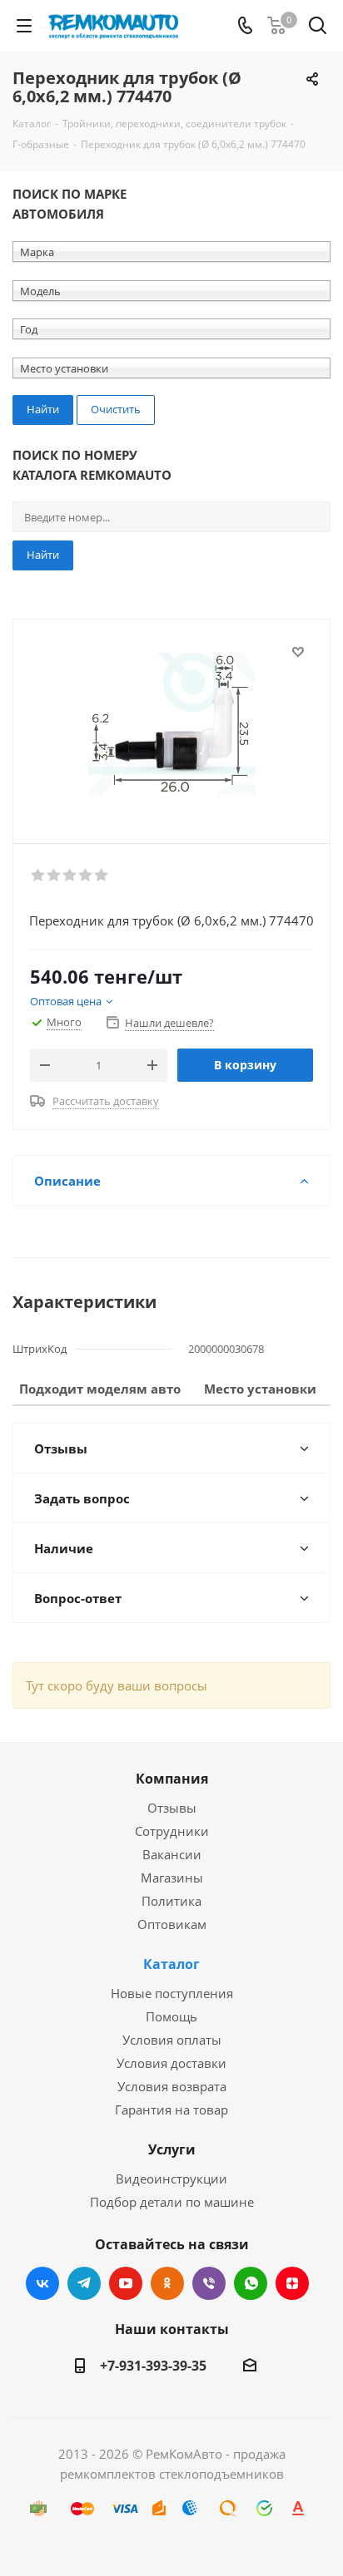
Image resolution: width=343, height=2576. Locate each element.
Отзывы (172, 1808)
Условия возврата (172, 2086)
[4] (86, 876)
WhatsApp (251, 2283)
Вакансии (172, 1854)
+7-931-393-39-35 (153, 2366)
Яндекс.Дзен (292, 2283)
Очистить (116, 409)
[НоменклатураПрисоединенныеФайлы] (171, 724)
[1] (39, 876)
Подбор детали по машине (172, 2202)
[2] (55, 876)
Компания (172, 1779)
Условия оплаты (172, 2040)
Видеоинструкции (171, 2179)
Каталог (171, 1964)
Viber (209, 2283)
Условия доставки (171, 2063)
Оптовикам (172, 1924)
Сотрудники (172, 1831)
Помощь (171, 2016)
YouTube (126, 2283)
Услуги (172, 2149)
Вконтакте (42, 2283)
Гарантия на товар (171, 2110)
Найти (43, 555)
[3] (70, 876)
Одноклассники (167, 2283)
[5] (102, 876)
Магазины (172, 1878)
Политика (171, 1901)
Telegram (84, 2283)
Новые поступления (172, 1993)
